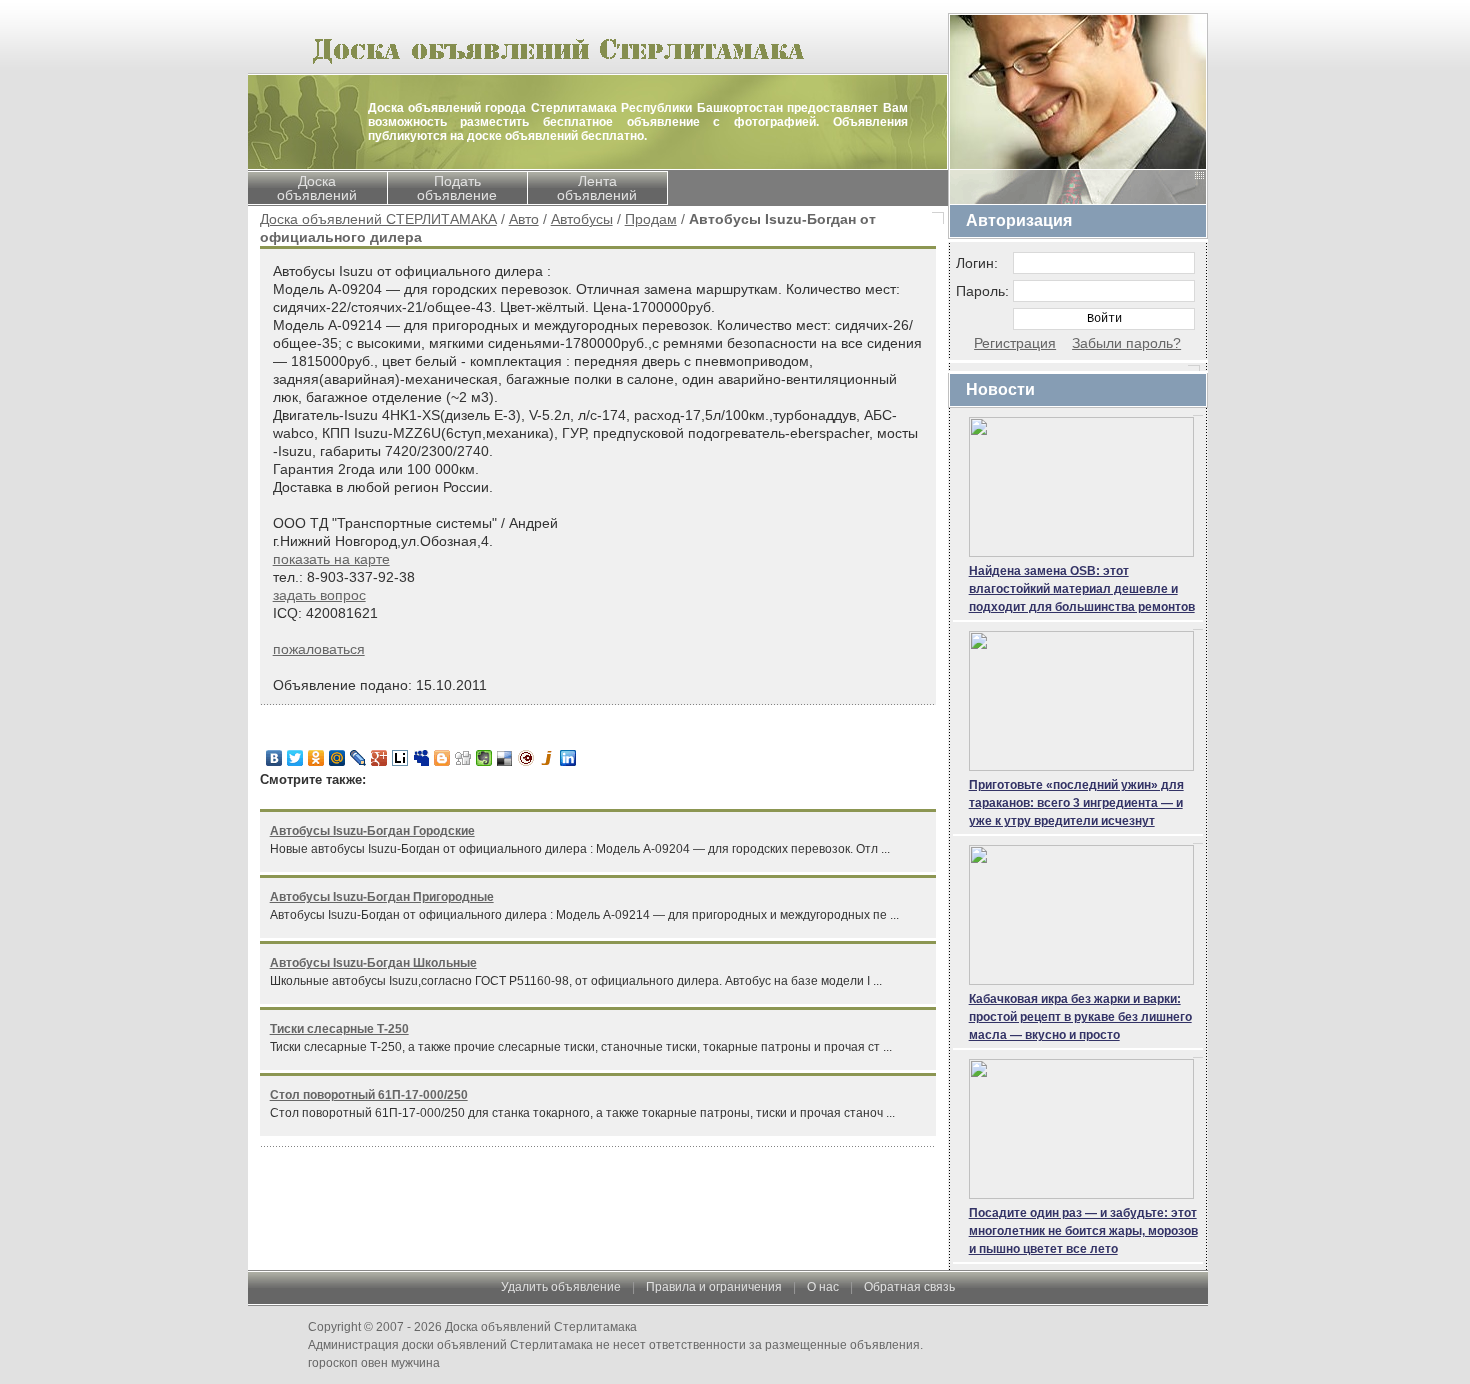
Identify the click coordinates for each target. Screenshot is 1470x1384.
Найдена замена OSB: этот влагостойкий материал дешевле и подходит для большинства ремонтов (1082, 589)
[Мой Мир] (337, 758)
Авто (524, 219)
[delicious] (505, 758)
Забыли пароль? (1126, 343)
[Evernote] (484, 758)
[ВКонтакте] (274, 758)
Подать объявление (457, 188)
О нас (823, 1287)
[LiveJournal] (358, 758)
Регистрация (1015, 343)
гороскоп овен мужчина (374, 1363)
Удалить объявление (561, 1287)
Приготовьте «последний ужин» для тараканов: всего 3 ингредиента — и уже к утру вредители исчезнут (1076, 803)
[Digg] (463, 758)
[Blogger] (442, 758)
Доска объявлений (317, 188)
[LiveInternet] (400, 758)
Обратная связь (909, 1287)
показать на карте (331, 559)
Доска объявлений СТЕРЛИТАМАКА (378, 219)
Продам (651, 219)
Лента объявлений (597, 188)
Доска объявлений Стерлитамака (541, 1327)
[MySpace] (421, 758)
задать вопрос (319, 595)
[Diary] (526, 758)
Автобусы (582, 219)
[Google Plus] (379, 758)
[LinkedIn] (568, 758)
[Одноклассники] (316, 758)
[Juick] (547, 758)
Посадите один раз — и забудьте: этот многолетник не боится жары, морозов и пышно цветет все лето (1083, 1231)
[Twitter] (295, 758)
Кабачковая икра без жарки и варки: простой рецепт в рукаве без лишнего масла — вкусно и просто (1080, 1017)
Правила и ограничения (714, 1287)
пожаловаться (319, 649)
